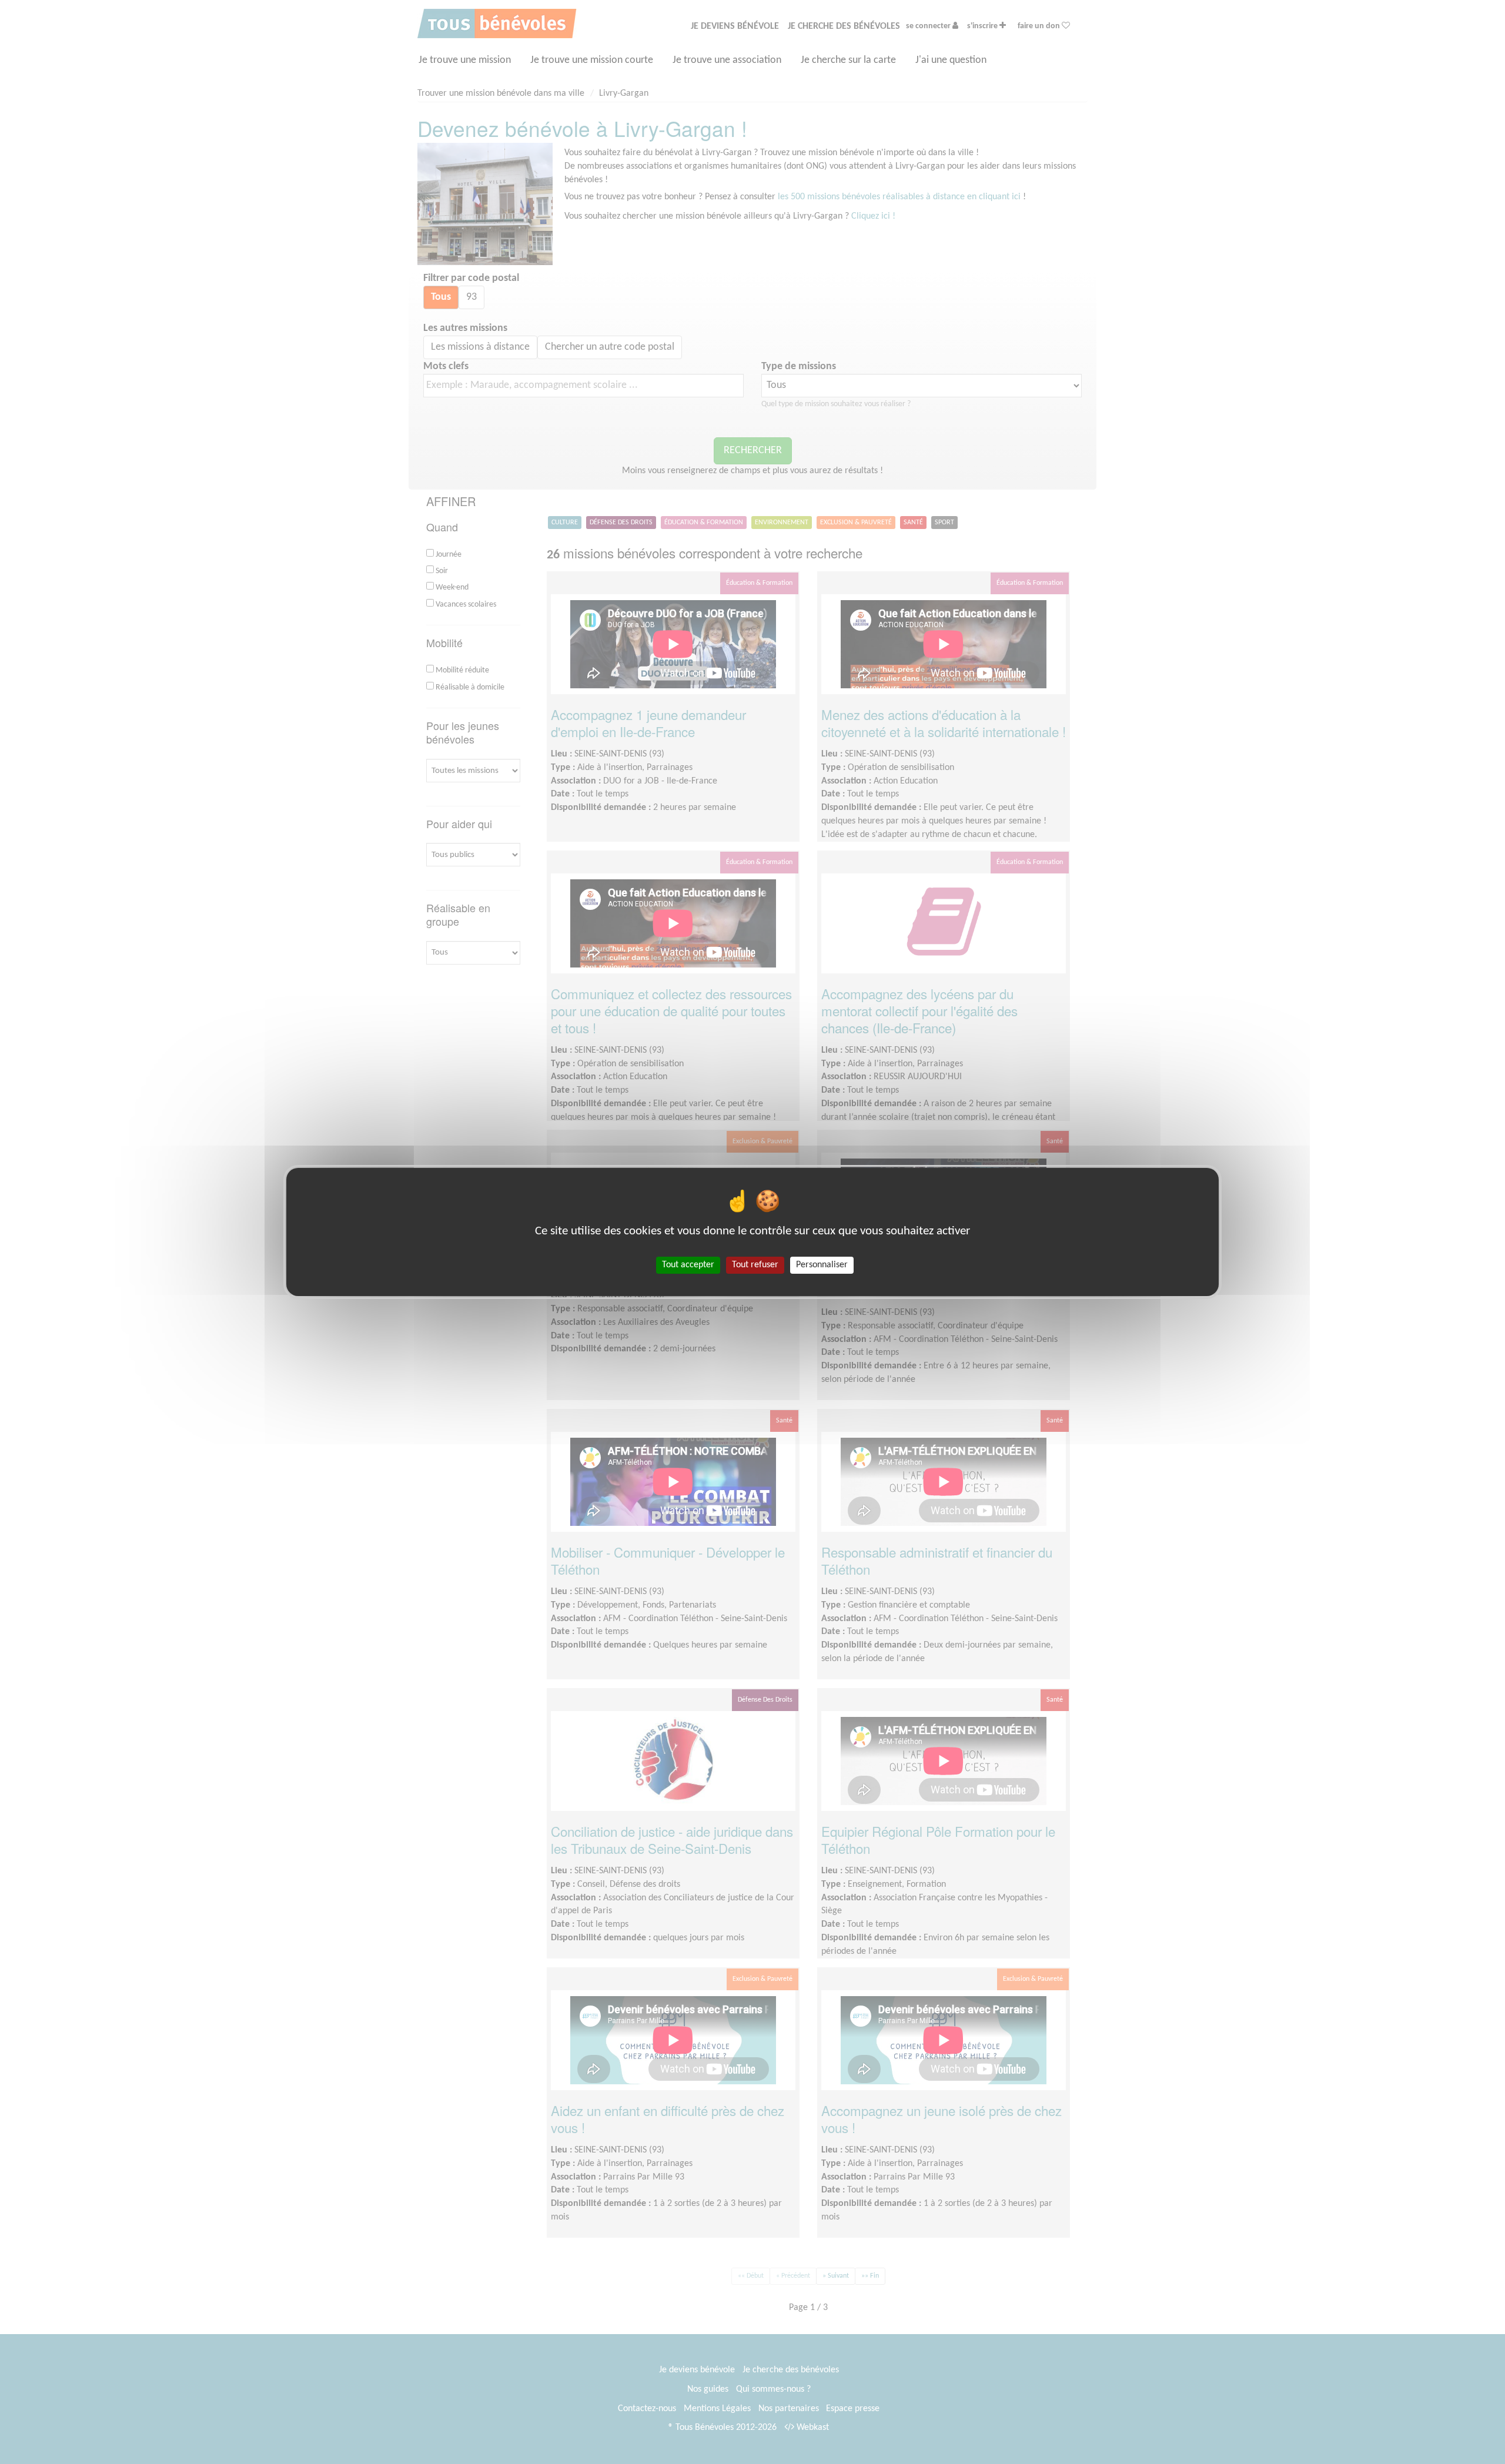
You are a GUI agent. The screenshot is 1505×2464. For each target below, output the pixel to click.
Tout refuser (755, 1265)
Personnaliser (822, 1265)
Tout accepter (688, 1265)
